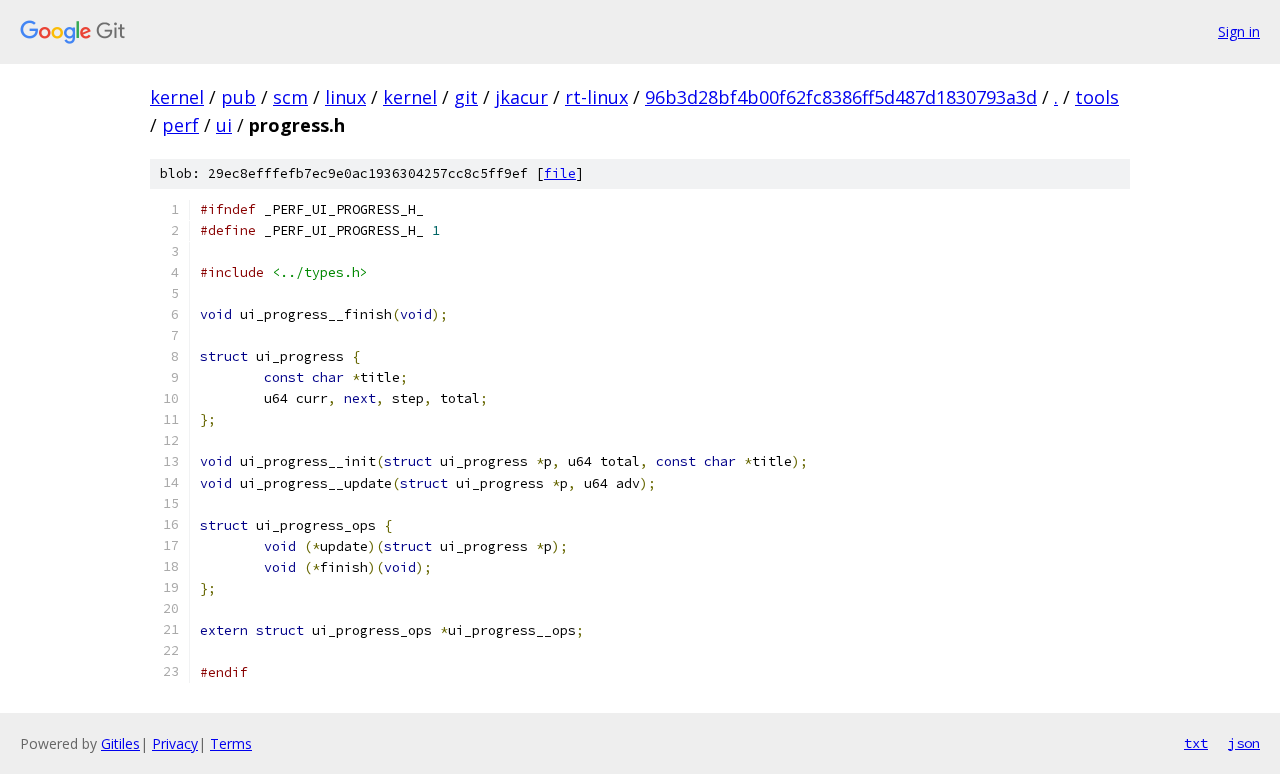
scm (290, 97)
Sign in (1239, 31)
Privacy (175, 743)
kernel (177, 97)
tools (1097, 97)
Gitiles (120, 743)
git (466, 97)
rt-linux (596, 97)
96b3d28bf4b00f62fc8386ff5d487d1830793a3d (841, 97)
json (1244, 743)
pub (238, 97)
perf (180, 125)
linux (345, 97)
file (560, 173)
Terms (231, 743)
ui (224, 125)
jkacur (521, 97)
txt (1196, 743)
